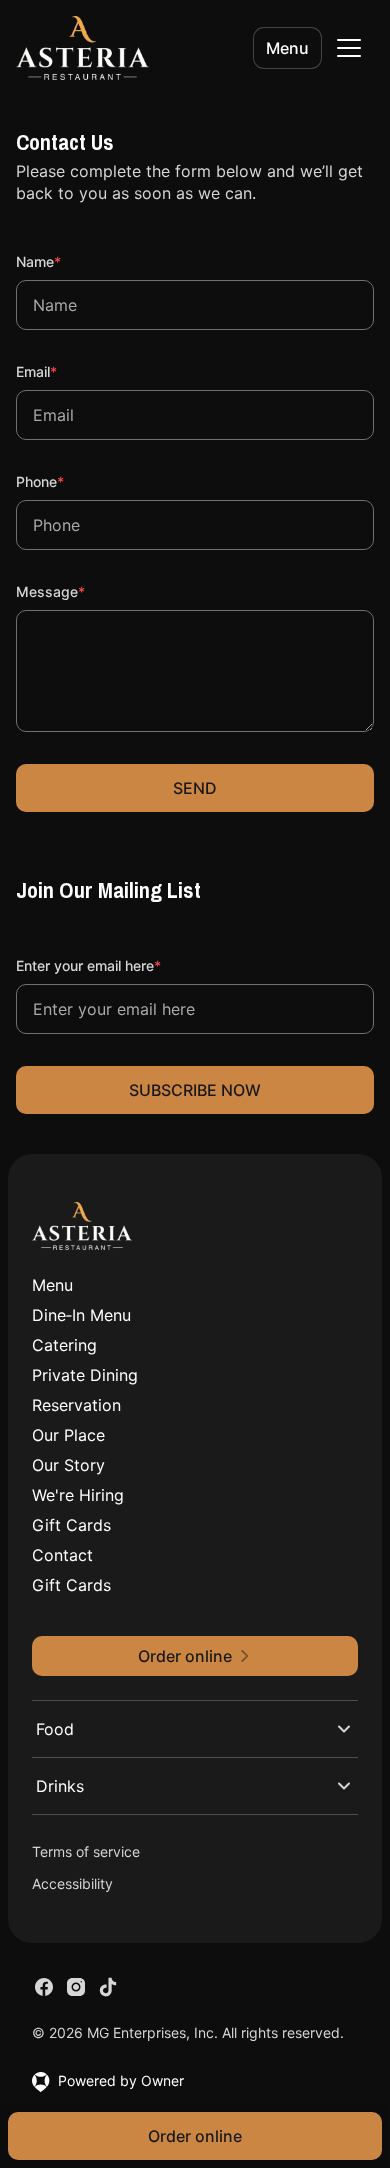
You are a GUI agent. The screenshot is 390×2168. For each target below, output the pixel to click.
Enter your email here (115, 965)
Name (65, 261)
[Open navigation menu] (349, 48)
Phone (67, 481)
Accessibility (72, 1883)
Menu (287, 48)
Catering (64, 1345)
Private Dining (85, 1375)
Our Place (68, 1435)
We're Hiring (78, 1495)
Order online (195, 2136)
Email (63, 371)
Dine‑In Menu (81, 1315)
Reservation (76, 1405)
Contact (62, 1555)
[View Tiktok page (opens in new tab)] (108, 1987)
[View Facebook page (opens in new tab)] (44, 1987)
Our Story (68, 1465)
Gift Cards (71, 1525)
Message (77, 591)
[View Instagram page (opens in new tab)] (76, 1987)
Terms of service (86, 1851)
